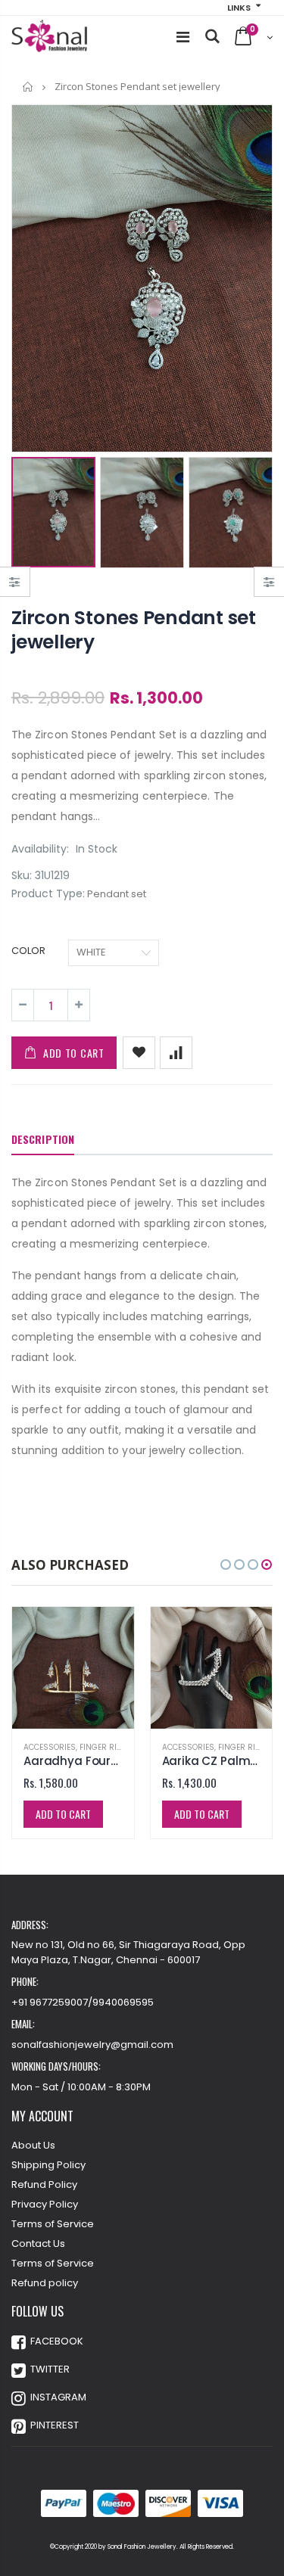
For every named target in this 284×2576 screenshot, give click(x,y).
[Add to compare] (176, 1053)
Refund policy (45, 2283)
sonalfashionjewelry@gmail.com (92, 2045)
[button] (226, 1565)
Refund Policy (44, 2184)
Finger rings (107, 1747)
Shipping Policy (48, 2165)
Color (28, 951)
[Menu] (183, 37)
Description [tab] (43, 1139)
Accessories (50, 1747)
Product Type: (48, 894)
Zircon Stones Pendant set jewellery (134, 630)
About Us (33, 2145)
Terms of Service (53, 2224)
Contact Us (38, 2244)
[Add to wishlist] (139, 1053)
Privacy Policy (45, 2204)
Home (28, 87)
